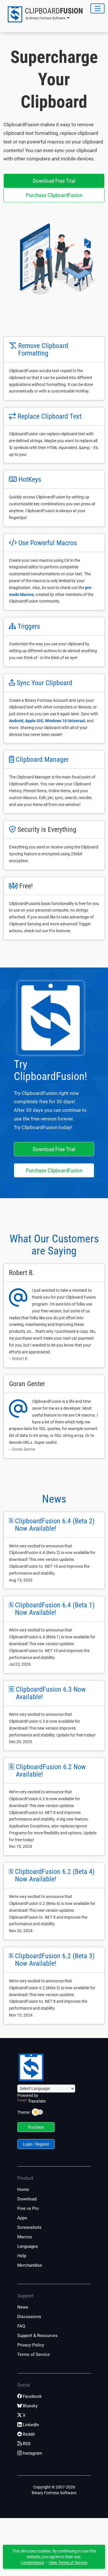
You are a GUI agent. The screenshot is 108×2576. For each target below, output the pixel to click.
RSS (27, 2444)
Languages (28, 2246)
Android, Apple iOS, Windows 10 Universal (47, 721)
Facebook (32, 2396)
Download (27, 2199)
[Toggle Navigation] (97, 8)
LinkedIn (31, 2425)
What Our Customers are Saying (54, 1245)
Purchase (36, 2127)
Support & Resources (37, 2336)
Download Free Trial (54, 181)
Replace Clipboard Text (50, 416)
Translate (37, 2101)
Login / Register (36, 2144)
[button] (43, 14)
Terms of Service (34, 2354)
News (54, 1499)
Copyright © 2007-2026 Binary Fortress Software (54, 2490)
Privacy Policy (31, 2345)
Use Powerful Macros (48, 543)
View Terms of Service (68, 2563)
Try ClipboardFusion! (50, 1070)
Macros (25, 2237)
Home (23, 2190)
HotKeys (30, 479)
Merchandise (30, 2265)
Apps (22, 2218)
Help (22, 2256)
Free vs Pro (28, 2208)
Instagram (32, 2453)
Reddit (29, 2434)
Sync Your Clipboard (44, 683)
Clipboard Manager (42, 759)
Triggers (29, 626)
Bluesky (30, 2406)
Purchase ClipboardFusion (54, 195)
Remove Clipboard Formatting (43, 349)
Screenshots (29, 2227)
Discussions (29, 2317)
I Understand (32, 2563)
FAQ (21, 2326)
